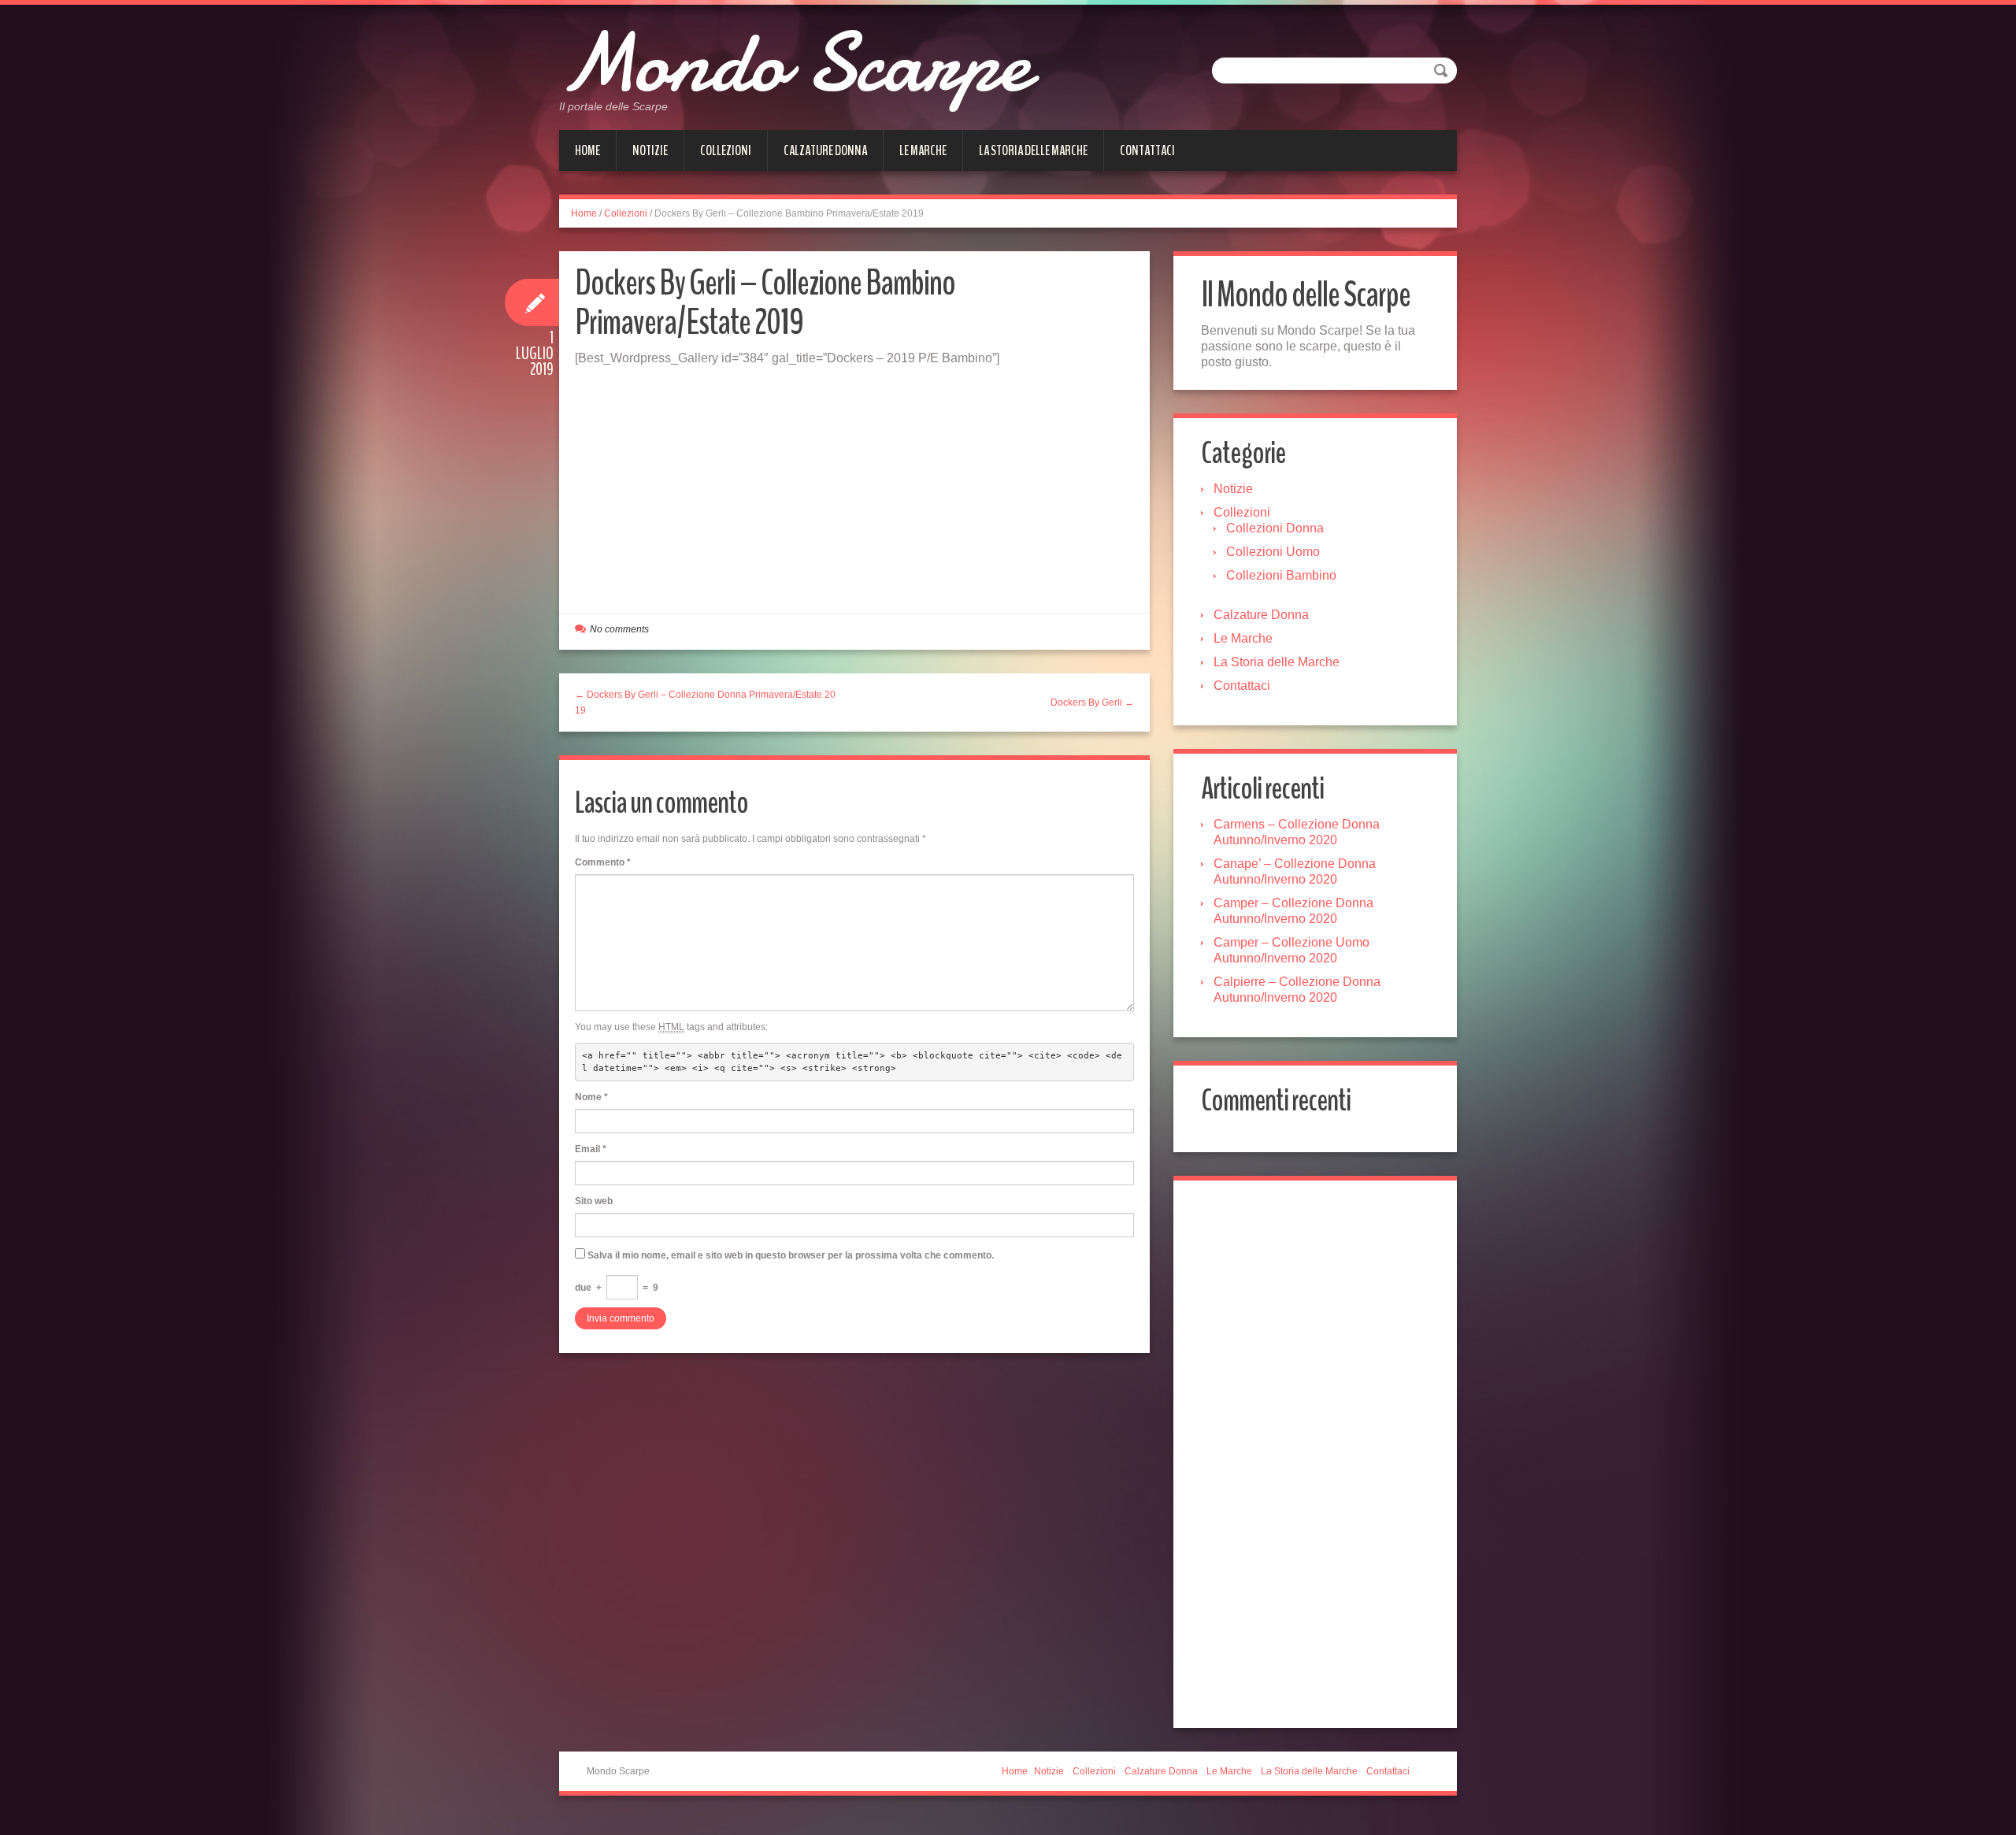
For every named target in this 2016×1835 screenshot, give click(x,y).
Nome (591, 1097)
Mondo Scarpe (794, 63)
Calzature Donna (825, 150)
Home (587, 150)
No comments (619, 629)
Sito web (594, 1201)
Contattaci (1147, 150)
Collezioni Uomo (1273, 552)
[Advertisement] (854, 484)
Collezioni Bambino (1281, 575)
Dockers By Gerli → (1092, 702)
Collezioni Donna (1275, 528)
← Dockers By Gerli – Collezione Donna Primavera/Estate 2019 (705, 702)
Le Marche (923, 150)
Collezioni (726, 150)
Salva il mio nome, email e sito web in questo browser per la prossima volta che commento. (791, 1255)
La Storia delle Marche (1033, 150)
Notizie (650, 150)
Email (591, 1149)
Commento (603, 862)
